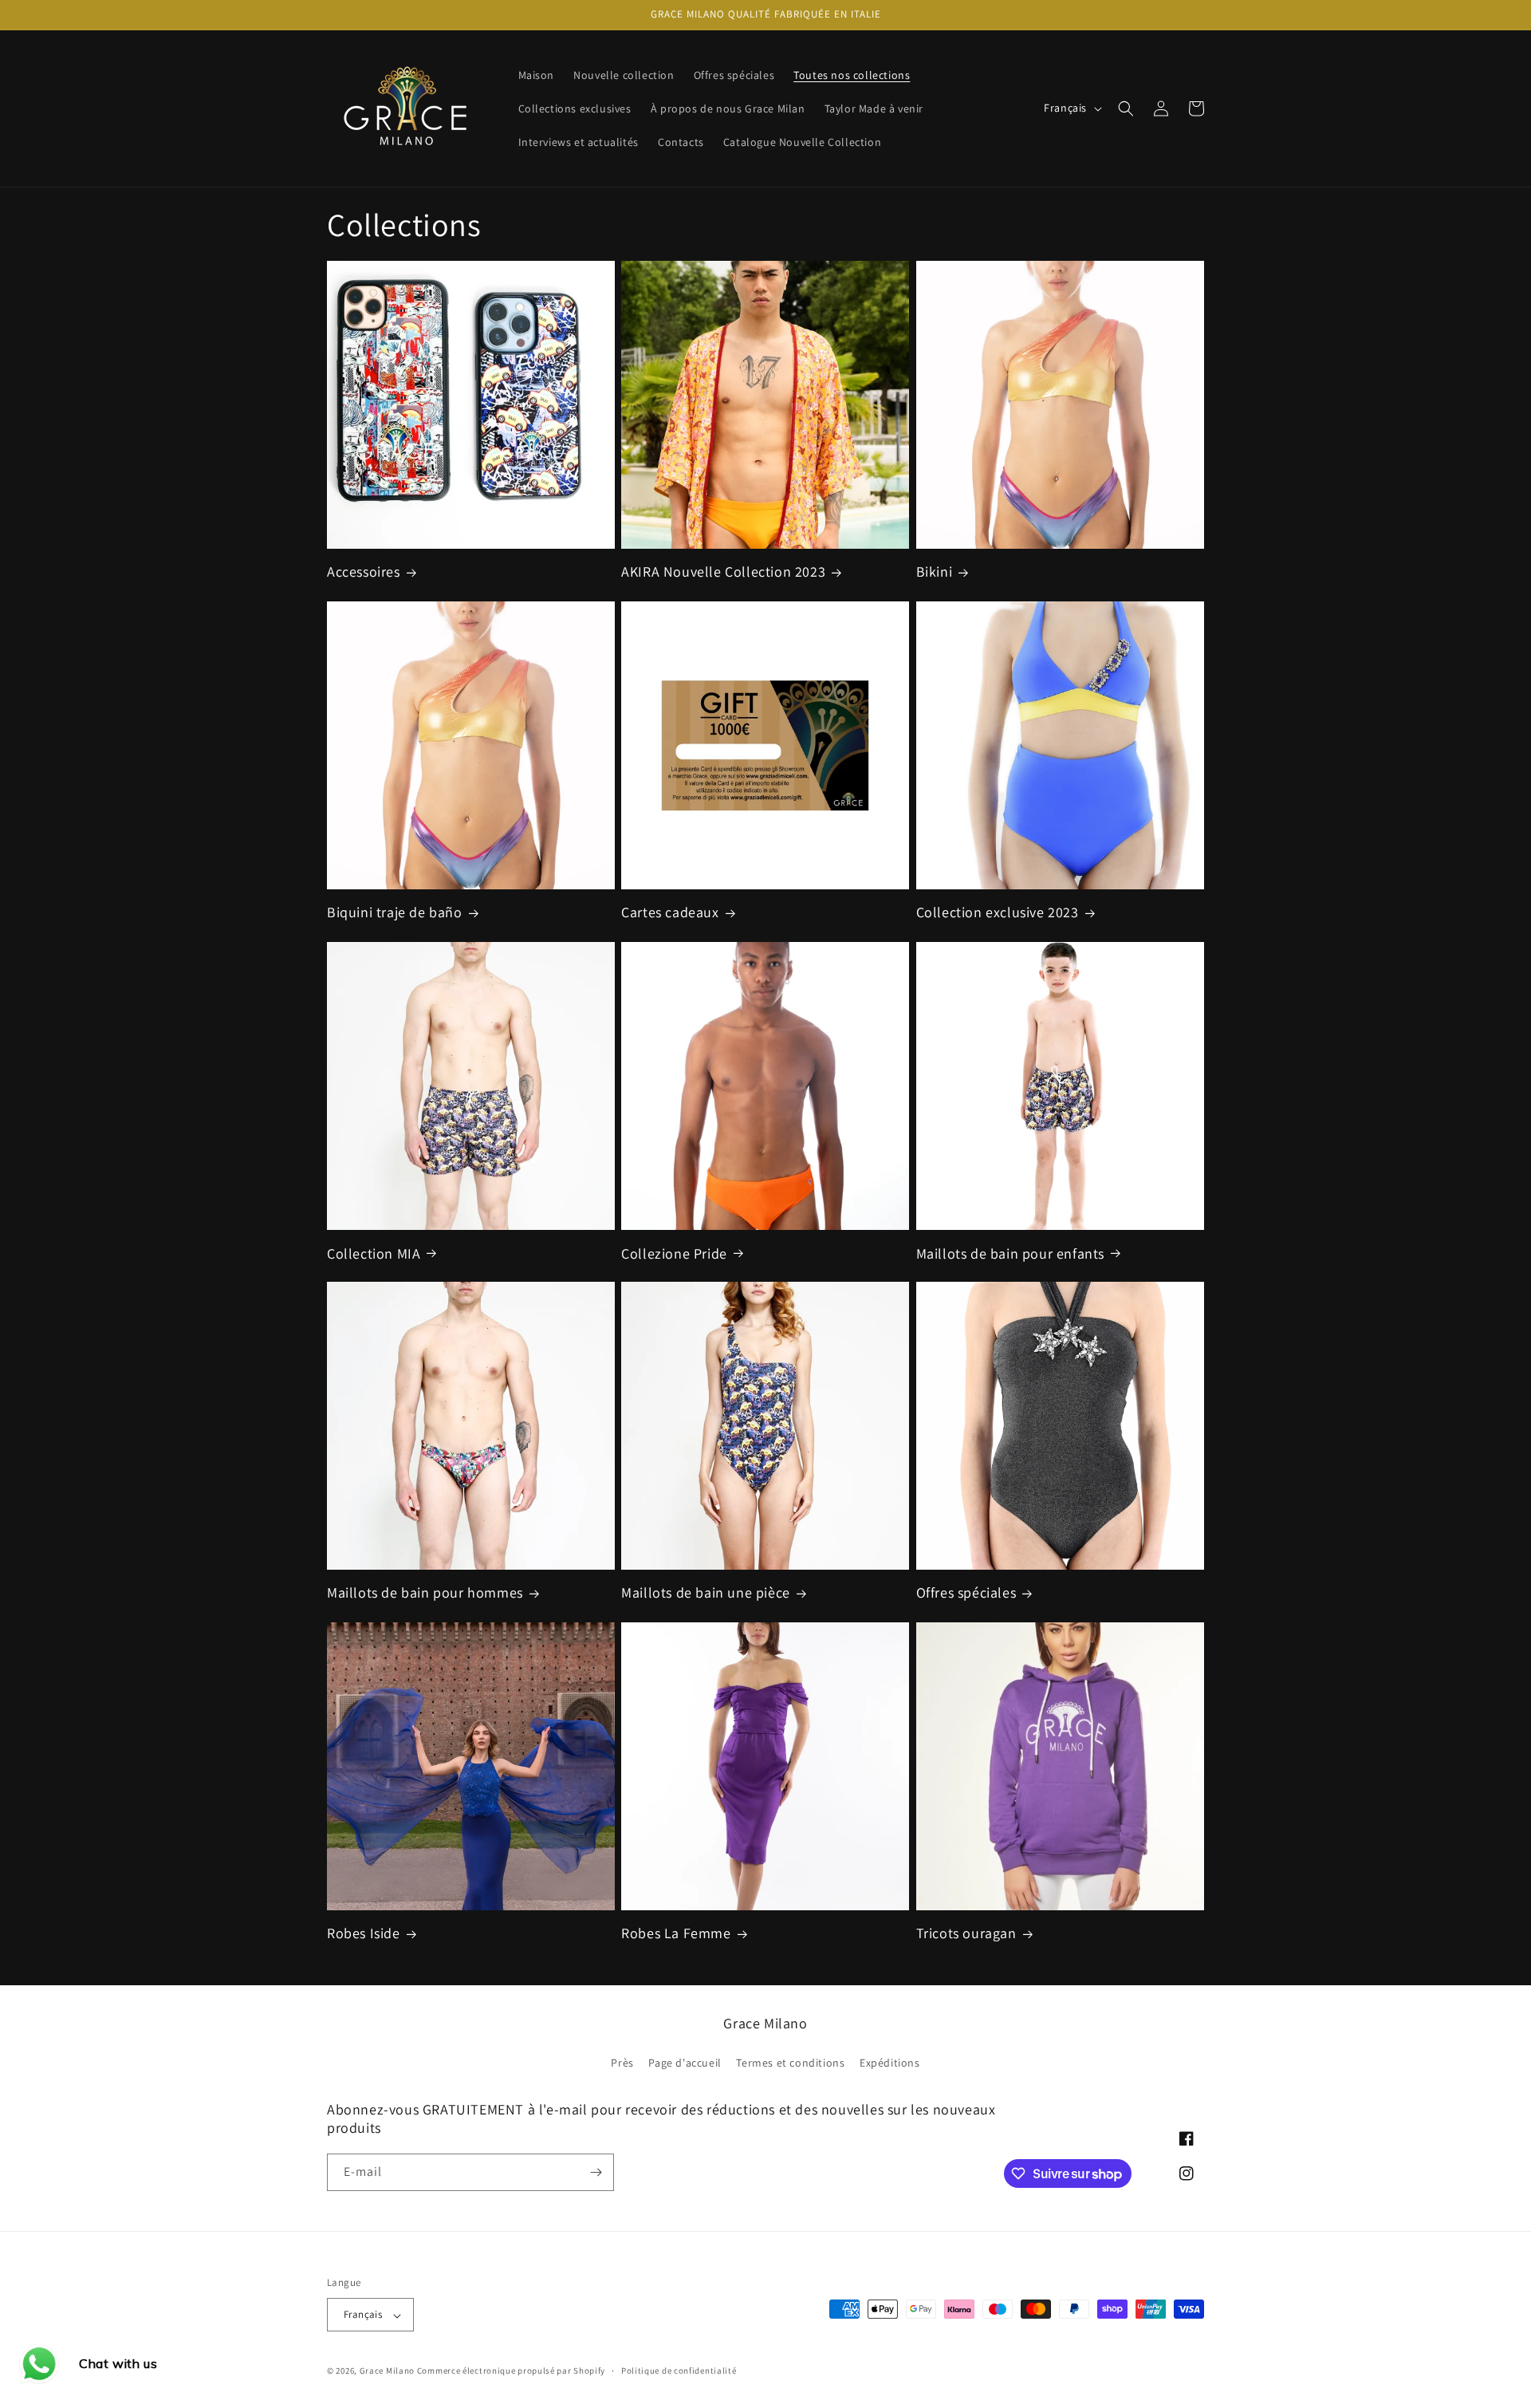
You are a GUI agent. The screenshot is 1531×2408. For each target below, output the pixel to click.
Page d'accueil (685, 2062)
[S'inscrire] (596, 2172)
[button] (1126, 108)
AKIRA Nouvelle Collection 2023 (723, 572)
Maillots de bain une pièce (706, 1593)
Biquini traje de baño (395, 912)
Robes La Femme (676, 1933)
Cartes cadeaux (670, 912)
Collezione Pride (674, 1253)
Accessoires (364, 572)
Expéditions (890, 2062)
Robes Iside (364, 1933)
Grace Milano (387, 2371)
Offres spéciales (966, 1593)
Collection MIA (374, 1253)
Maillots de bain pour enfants (1010, 1253)
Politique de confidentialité (679, 2371)
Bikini (935, 572)
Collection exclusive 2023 (998, 912)
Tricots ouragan (966, 1933)
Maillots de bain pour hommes (425, 1593)
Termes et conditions (790, 2062)
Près (622, 2062)
